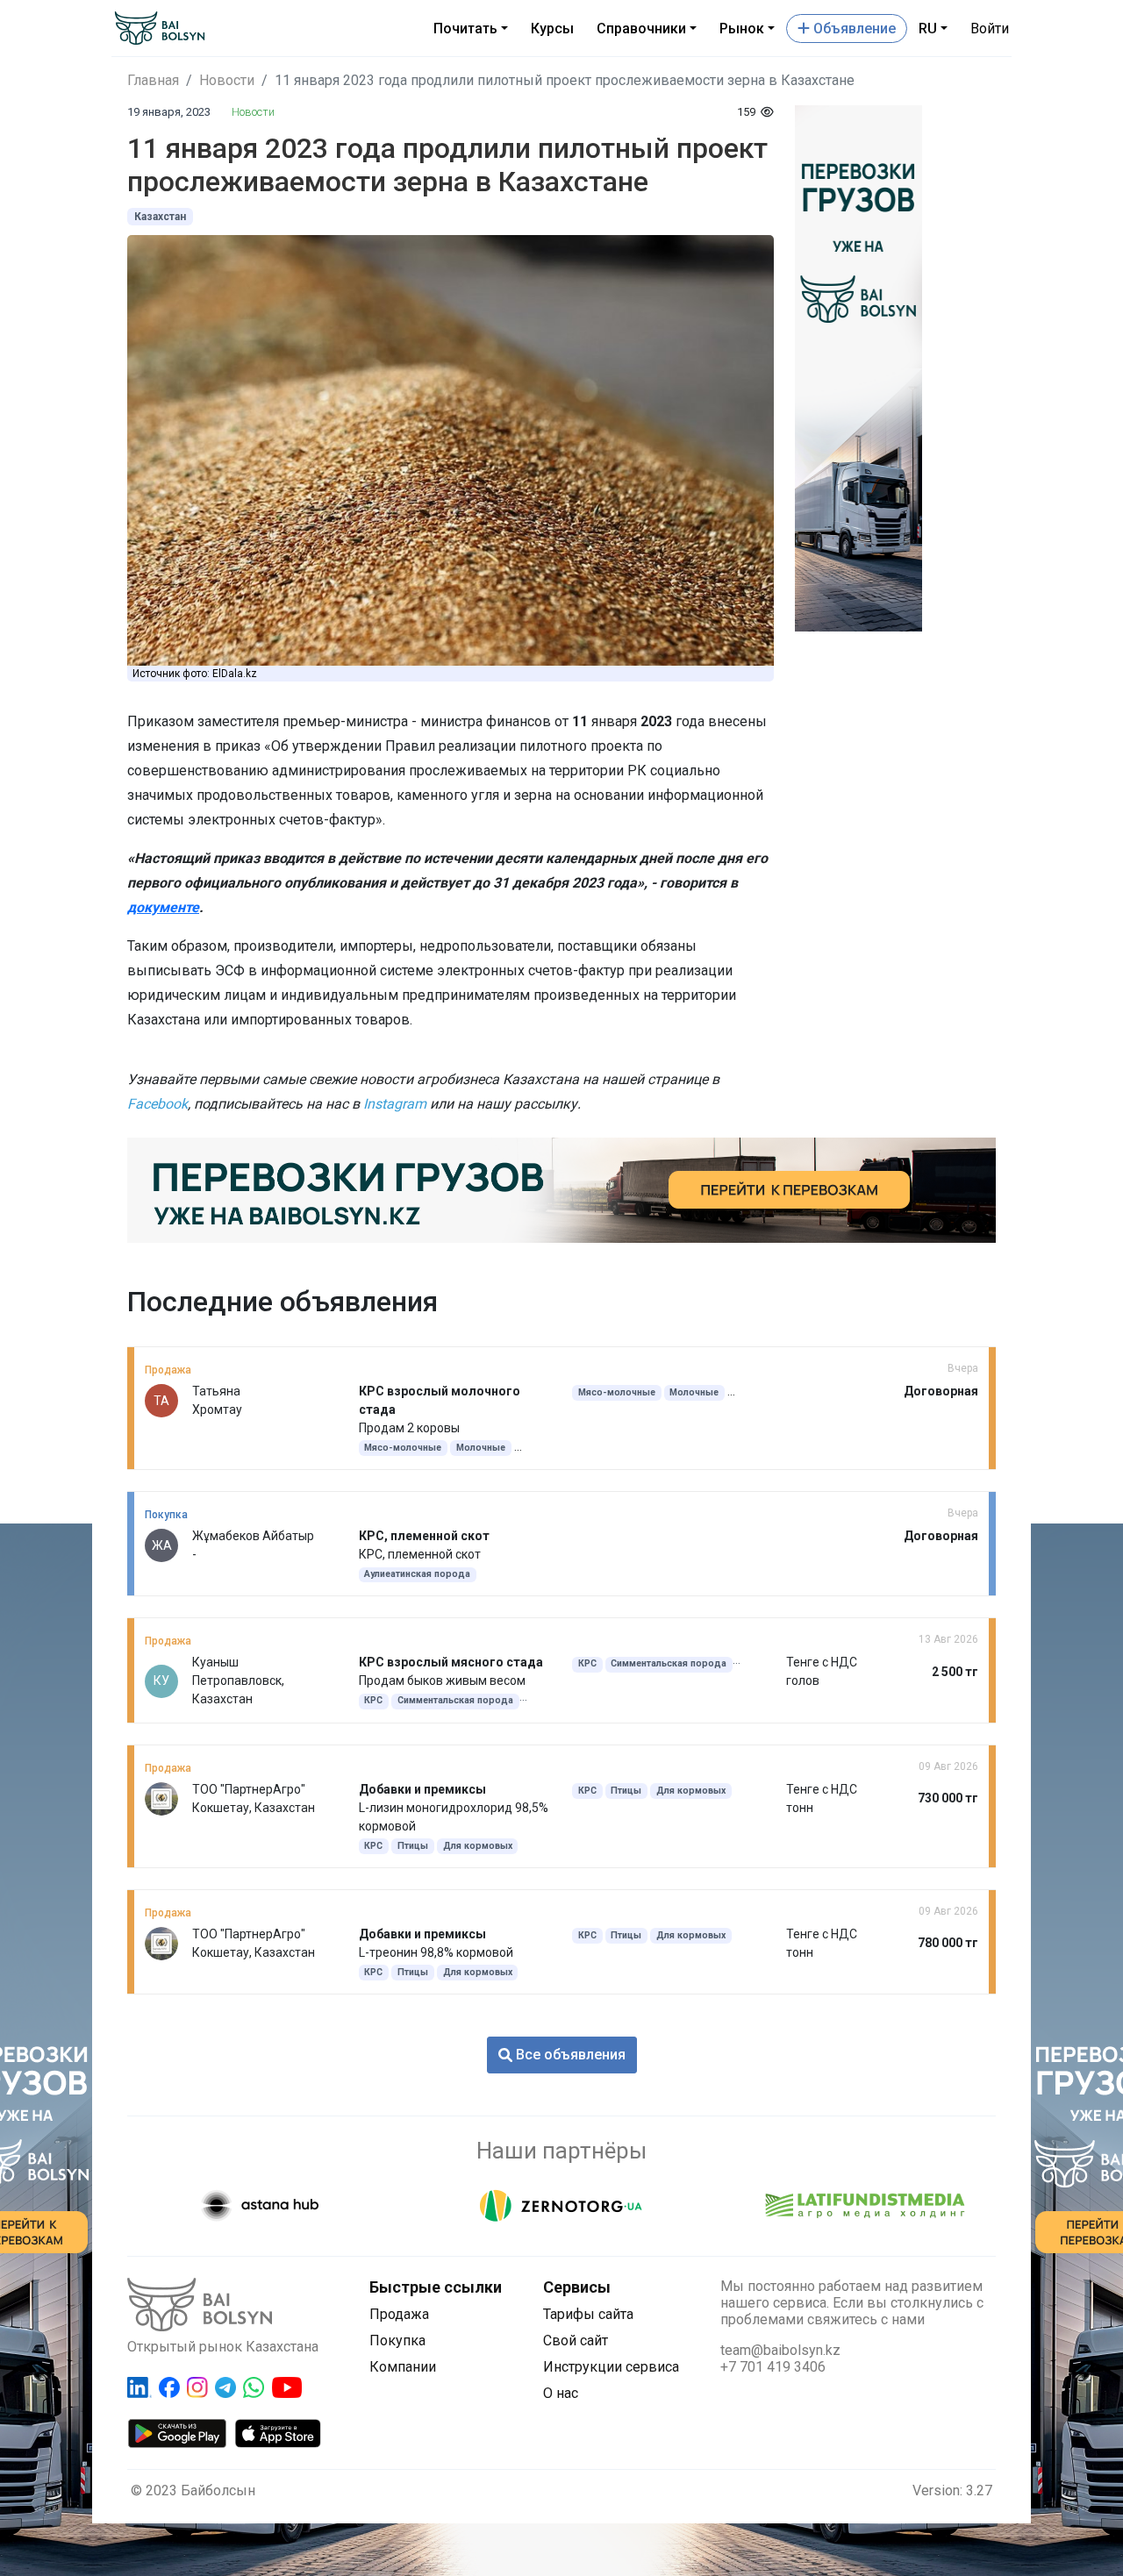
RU (928, 29)
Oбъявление (853, 29)
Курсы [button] (552, 29)
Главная (153, 80)
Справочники (641, 29)
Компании (403, 2367)
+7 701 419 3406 (773, 2367)
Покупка (397, 2341)
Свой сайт (576, 2341)
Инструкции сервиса (611, 2367)
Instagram (395, 1104)
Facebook (157, 1104)
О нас (561, 2393)
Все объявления (569, 2055)
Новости (227, 80)
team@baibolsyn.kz (780, 2350)
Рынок (742, 29)
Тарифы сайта (588, 2314)
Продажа (399, 2314)
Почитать (465, 29)
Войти (990, 29)
